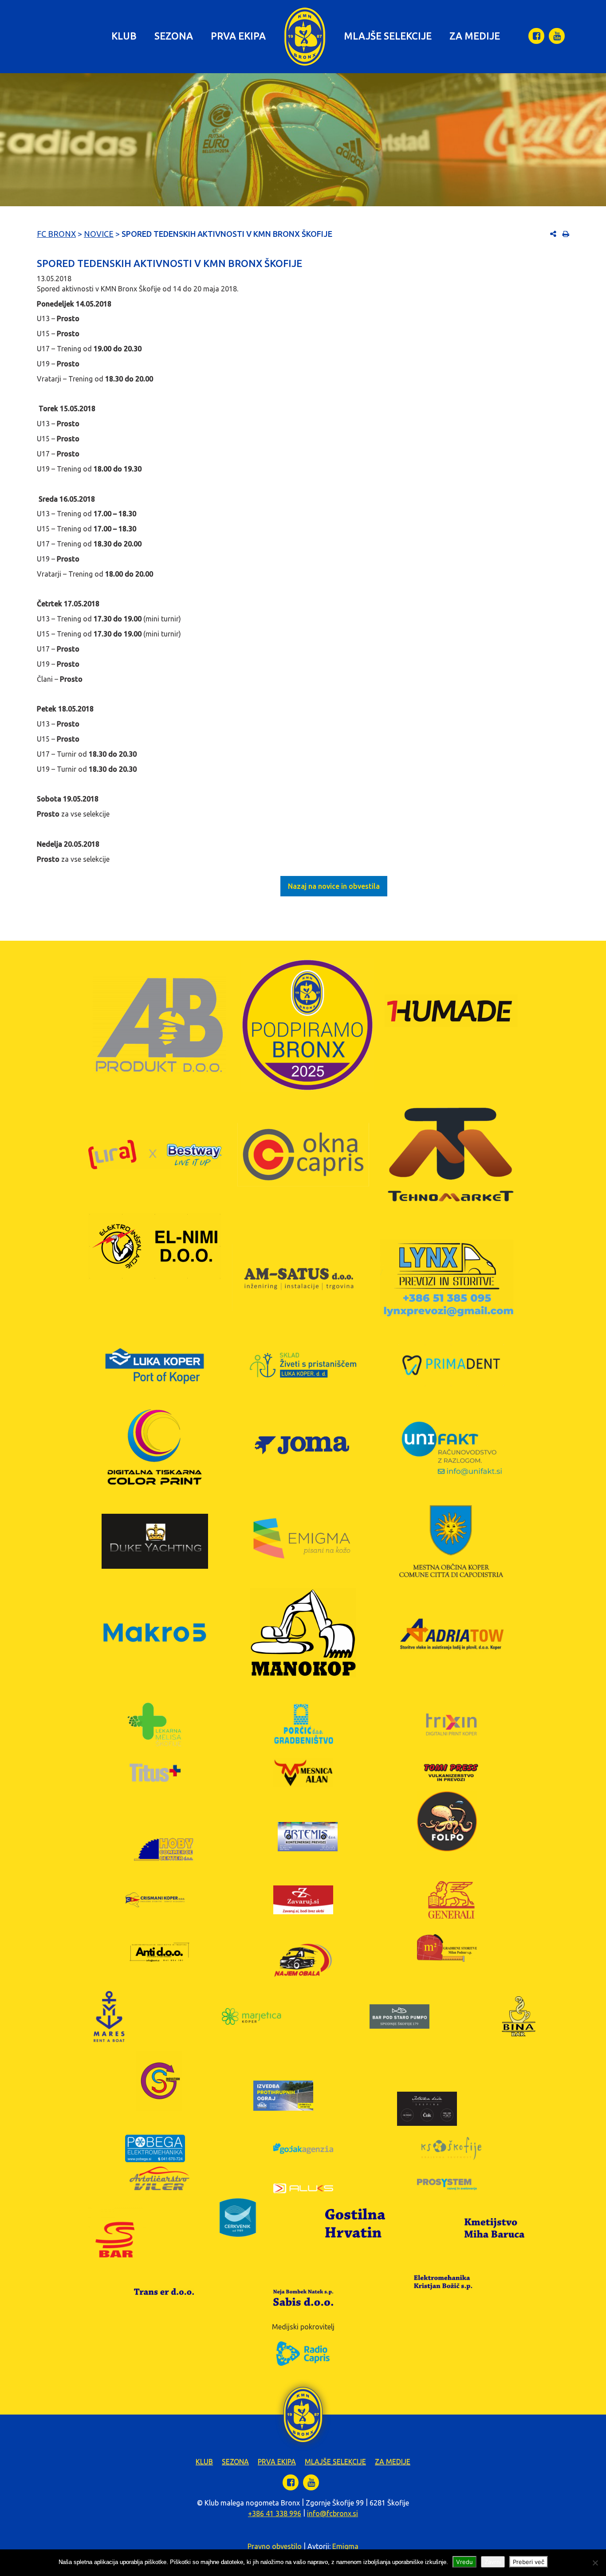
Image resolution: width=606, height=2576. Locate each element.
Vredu (464, 2562)
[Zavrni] (595, 2563)
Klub (124, 36)
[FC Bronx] (305, 37)
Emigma (345, 2546)
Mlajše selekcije (388, 36)
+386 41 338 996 (275, 2513)
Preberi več (529, 2562)
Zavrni (493, 2562)
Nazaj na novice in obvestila (334, 886)
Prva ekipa (238, 36)
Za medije (475, 36)
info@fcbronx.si (333, 2513)
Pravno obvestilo (275, 2546)
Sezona (174, 36)
